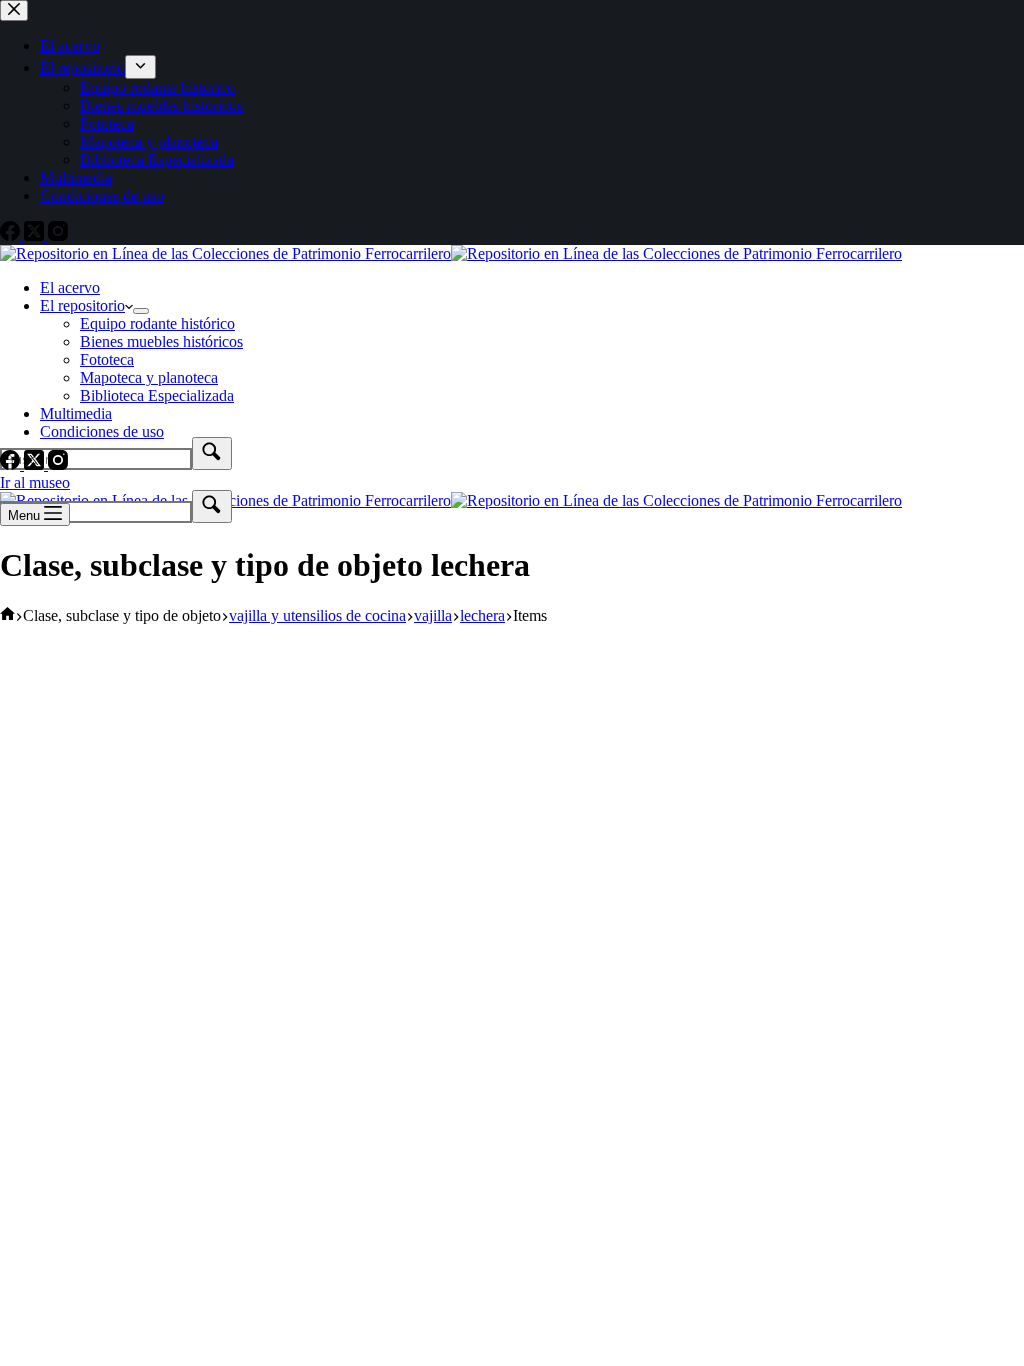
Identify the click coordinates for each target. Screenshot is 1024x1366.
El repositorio (82, 305)
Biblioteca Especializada (157, 395)
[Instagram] (58, 464)
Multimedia (76, 413)
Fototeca (107, 359)
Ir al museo (35, 482)
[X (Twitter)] (36, 464)
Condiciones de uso (102, 431)
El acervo (70, 287)
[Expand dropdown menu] (141, 311)
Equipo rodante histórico (157, 323)
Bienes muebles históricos (161, 341)
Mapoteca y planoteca (149, 377)
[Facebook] (12, 464)
